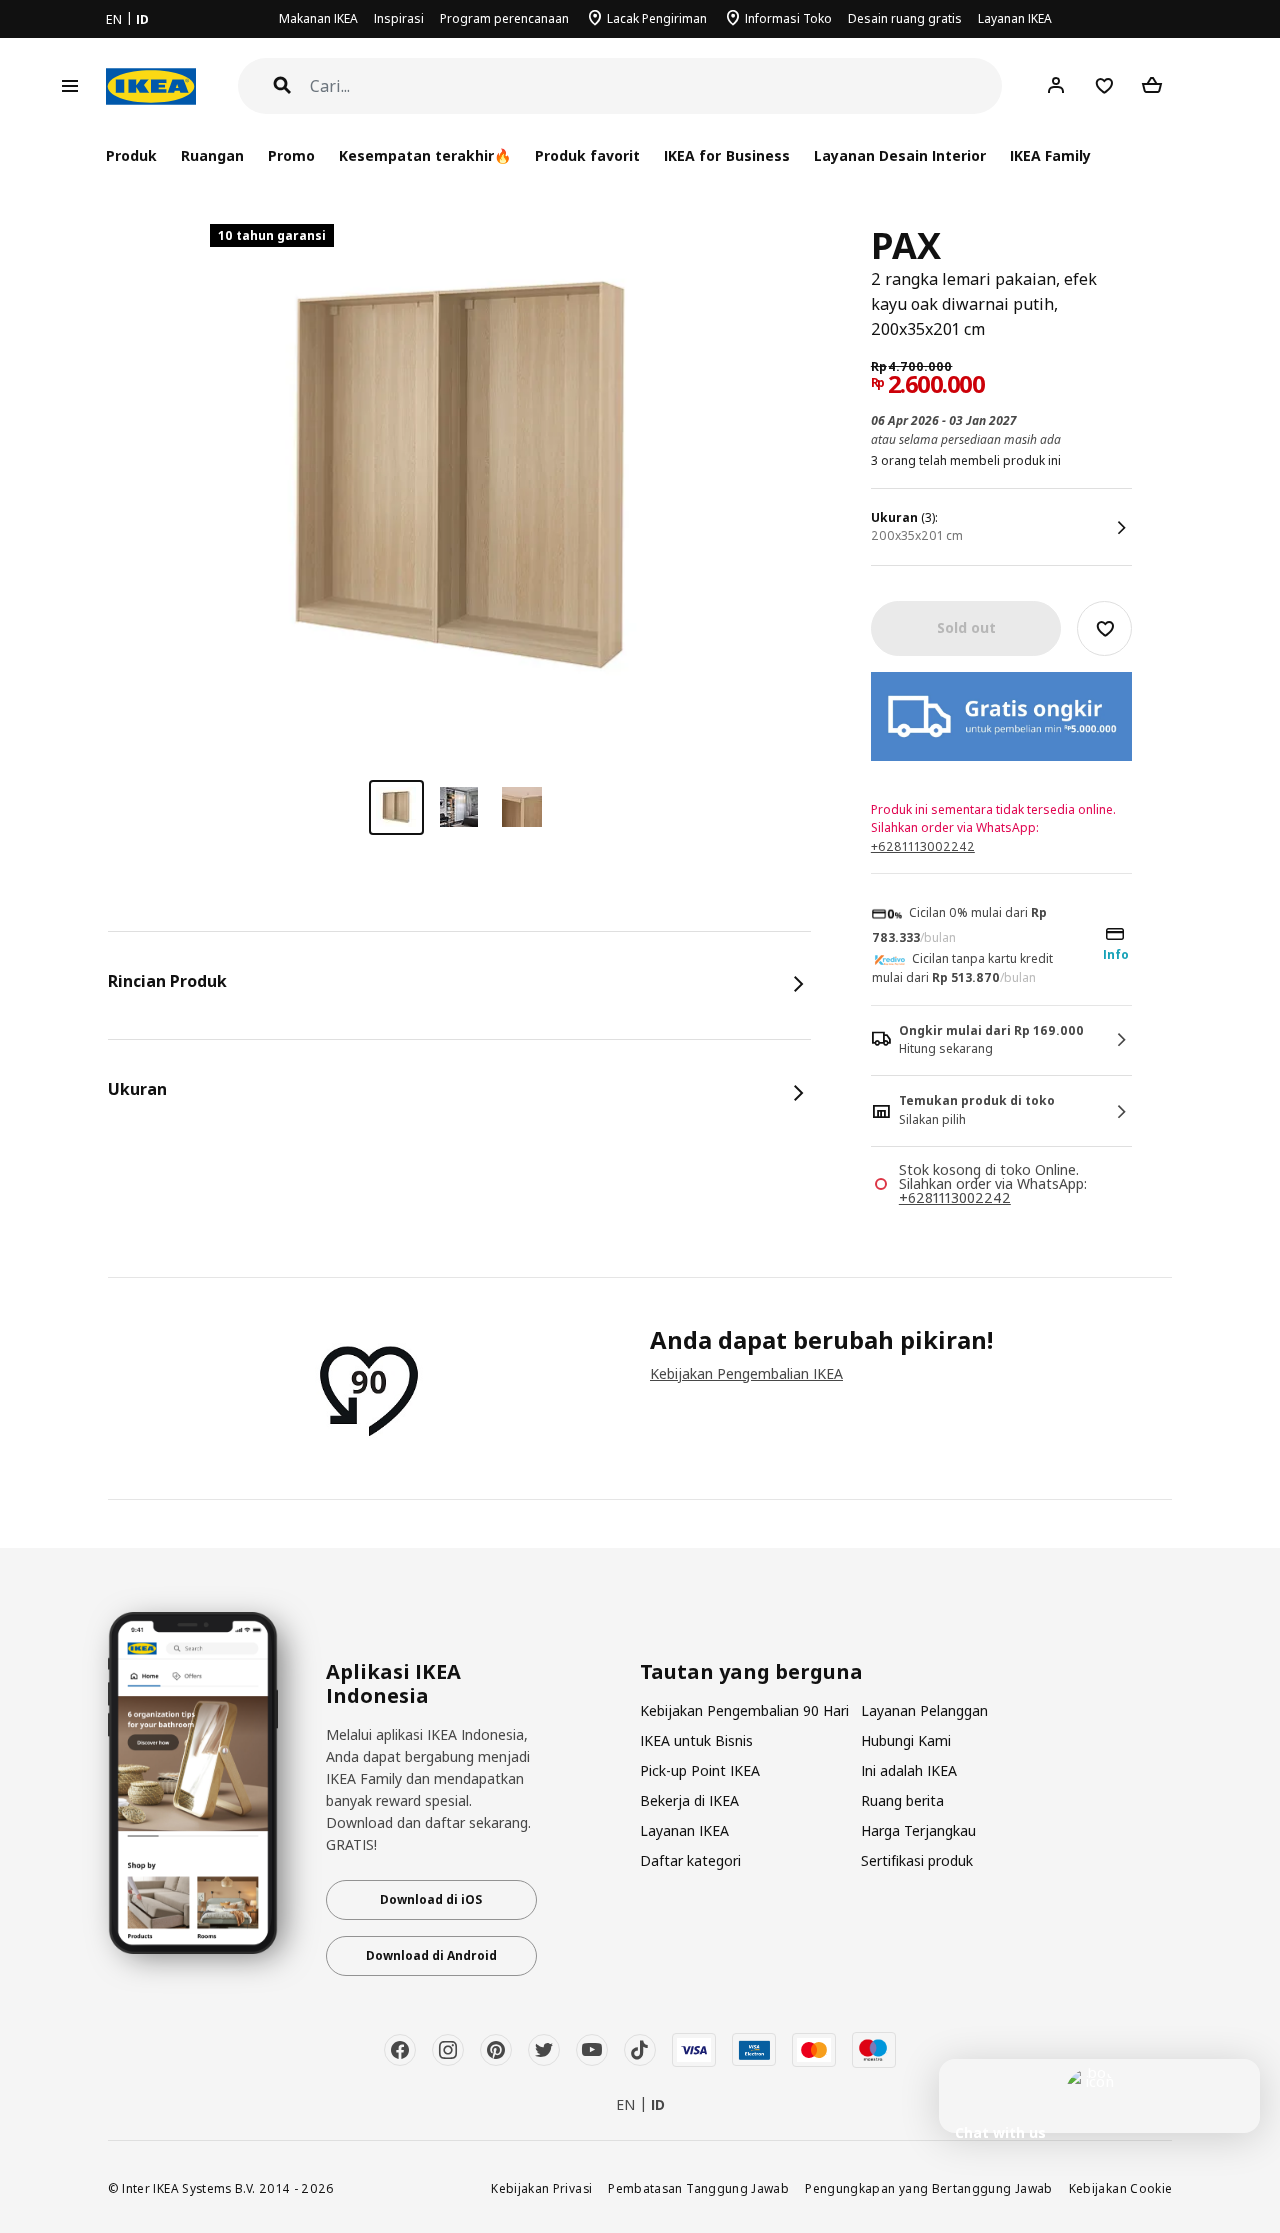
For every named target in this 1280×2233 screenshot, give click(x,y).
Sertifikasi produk (917, 1860)
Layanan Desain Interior (900, 155)
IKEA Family (1050, 155)
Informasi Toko (788, 18)
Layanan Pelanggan (924, 1710)
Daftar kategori (690, 1860)
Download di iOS (431, 1899)
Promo (291, 155)
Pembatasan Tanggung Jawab (698, 2188)
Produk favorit (587, 155)
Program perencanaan (504, 18)
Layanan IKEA (1015, 18)
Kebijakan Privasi (541, 2188)
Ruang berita (902, 1800)
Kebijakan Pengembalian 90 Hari (744, 1710)
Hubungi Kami (906, 1740)
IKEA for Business (726, 155)
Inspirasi (399, 18)
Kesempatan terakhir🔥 (425, 155)
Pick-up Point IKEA (700, 1770)
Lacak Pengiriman (657, 18)
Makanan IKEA (318, 18)
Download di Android (431, 1955)
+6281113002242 (923, 846)
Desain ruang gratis (905, 18)
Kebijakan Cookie (1121, 2188)
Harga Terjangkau (918, 1830)
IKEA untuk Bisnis (696, 1740)
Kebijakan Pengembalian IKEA (746, 1373)
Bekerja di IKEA (689, 1800)
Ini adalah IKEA (909, 1770)
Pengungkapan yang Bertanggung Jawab (929, 2188)
